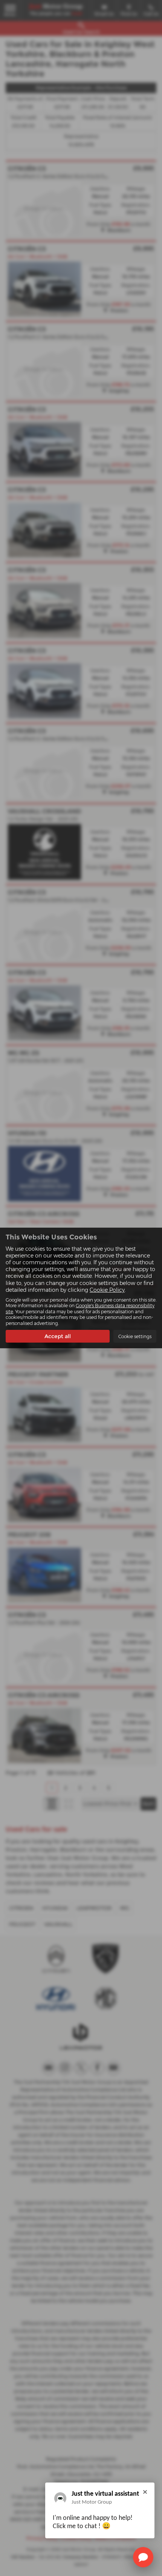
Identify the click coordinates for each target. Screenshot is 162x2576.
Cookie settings (135, 1336)
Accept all (58, 1336)
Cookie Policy (107, 1290)
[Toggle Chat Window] (143, 2557)
